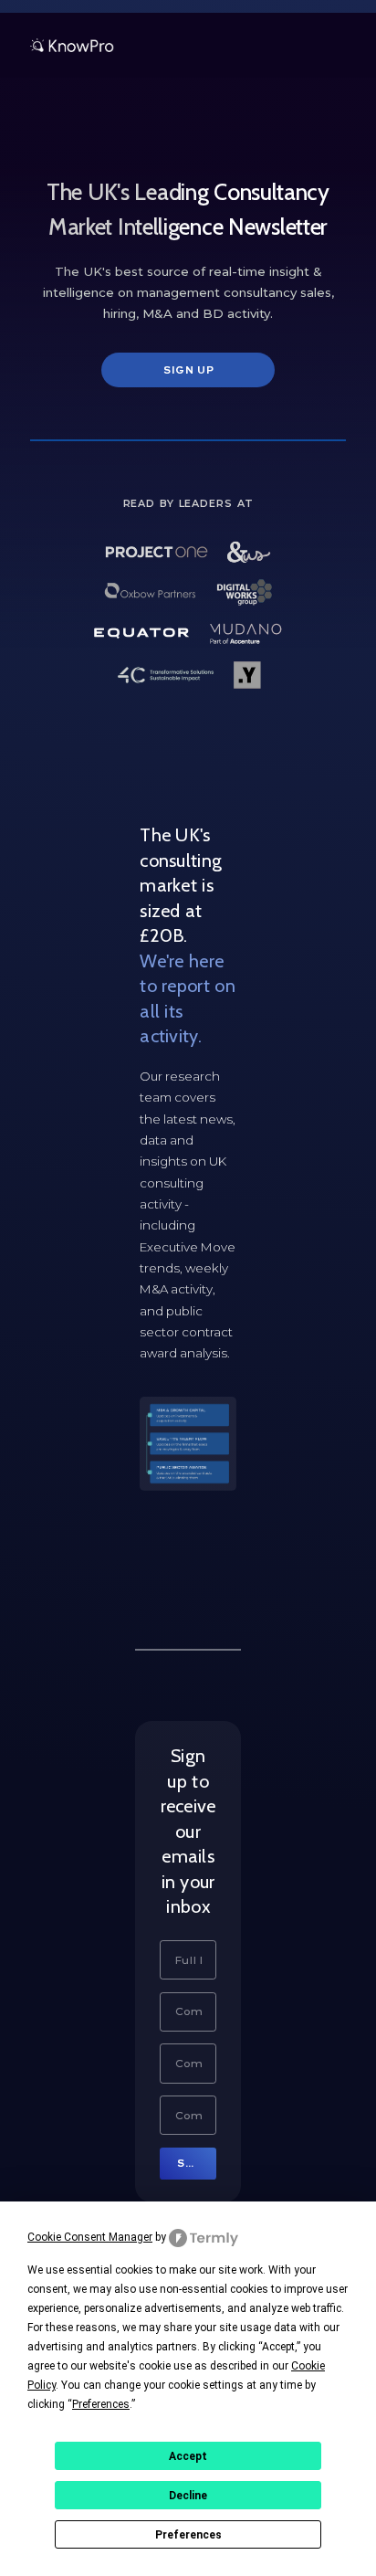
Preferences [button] (101, 2404)
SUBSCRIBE (197, 2163)
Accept (188, 2456)
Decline (188, 2496)
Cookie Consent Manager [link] (90, 2237)
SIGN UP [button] (189, 370)
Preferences (188, 2535)
